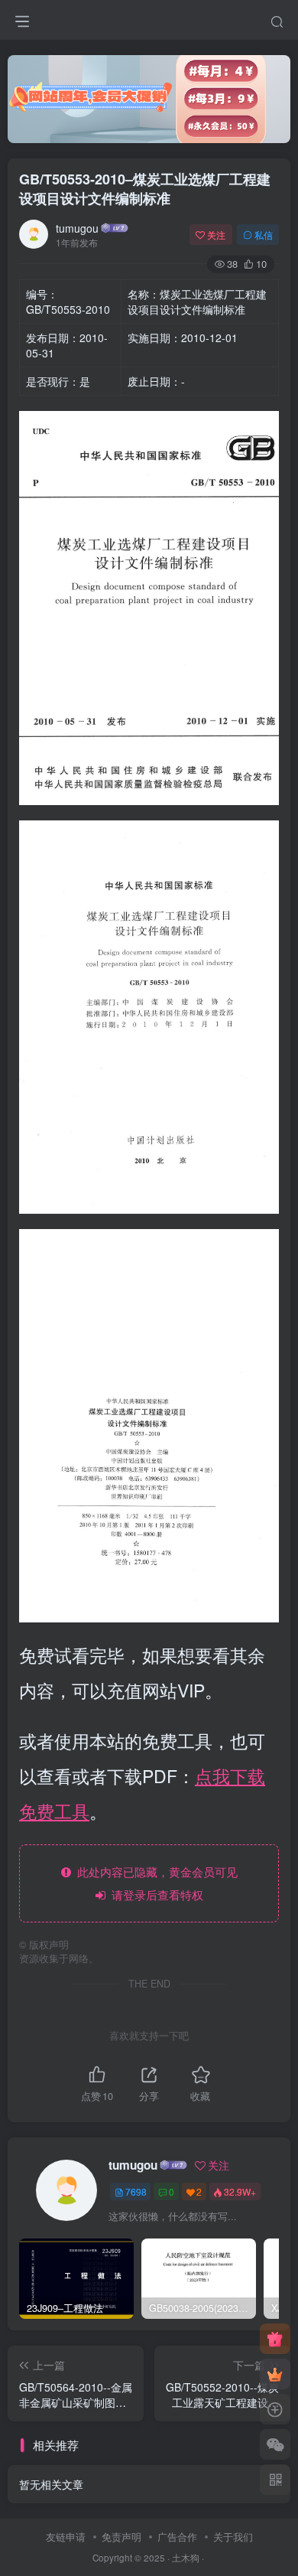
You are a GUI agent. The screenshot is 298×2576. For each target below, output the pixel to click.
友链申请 (66, 2537)
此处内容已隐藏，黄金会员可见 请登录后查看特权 (154, 1883)
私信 (264, 235)
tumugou (77, 228)
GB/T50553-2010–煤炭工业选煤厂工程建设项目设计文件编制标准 (145, 189)
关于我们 (233, 2537)
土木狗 (186, 2558)
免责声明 (121, 2537)
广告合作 (177, 2537)
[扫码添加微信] (275, 2444)
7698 (136, 2191)
